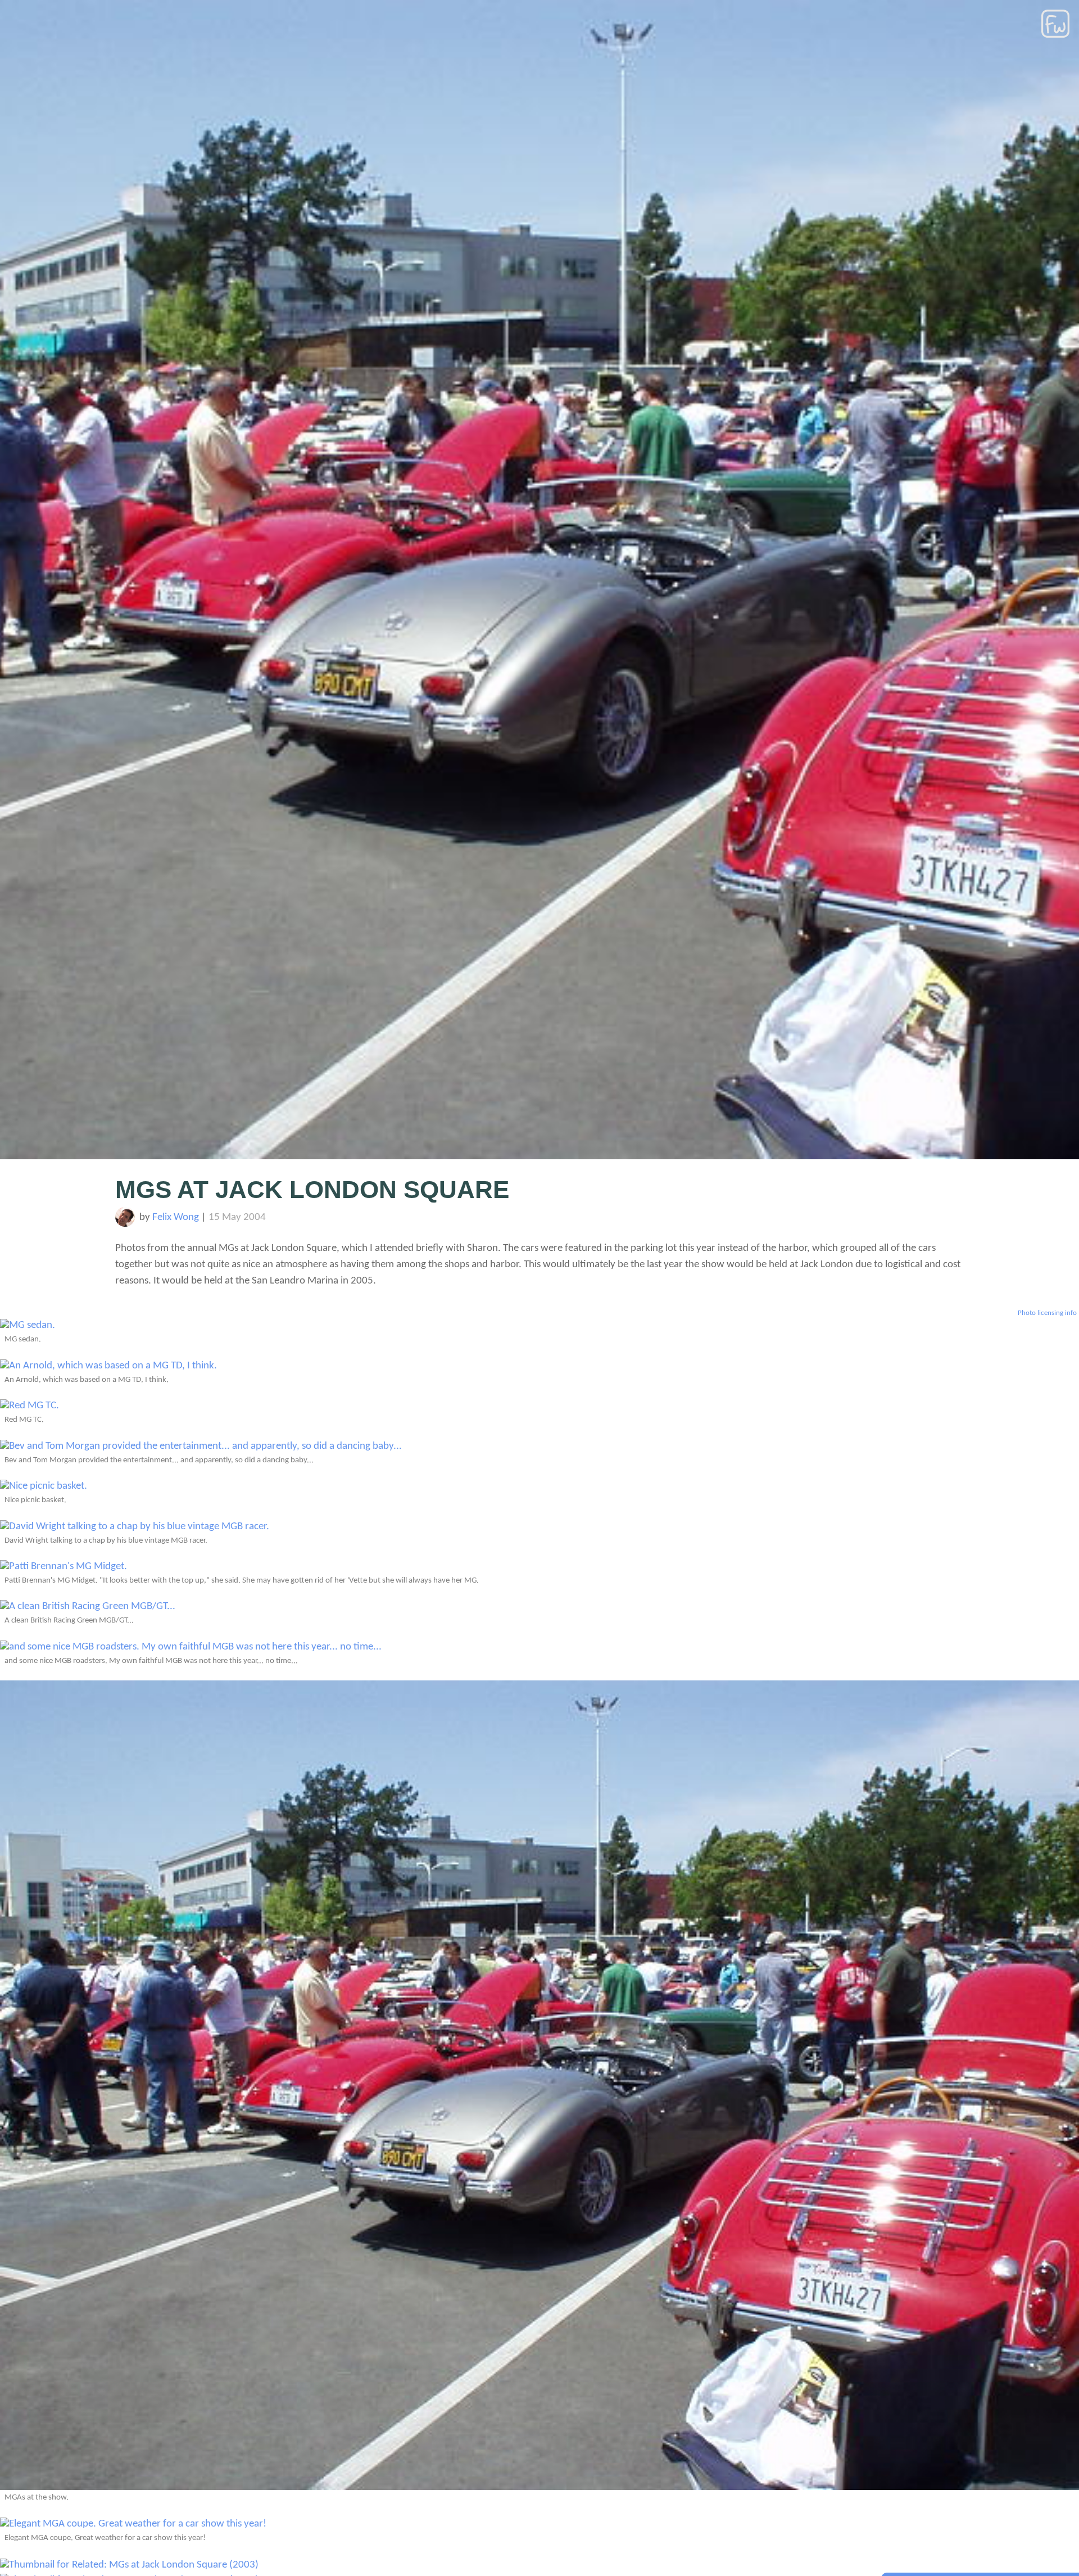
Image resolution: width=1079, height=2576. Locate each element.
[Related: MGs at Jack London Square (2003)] (129, 2565)
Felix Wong (176, 1217)
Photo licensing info (1047, 1313)
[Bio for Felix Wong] (125, 1224)
